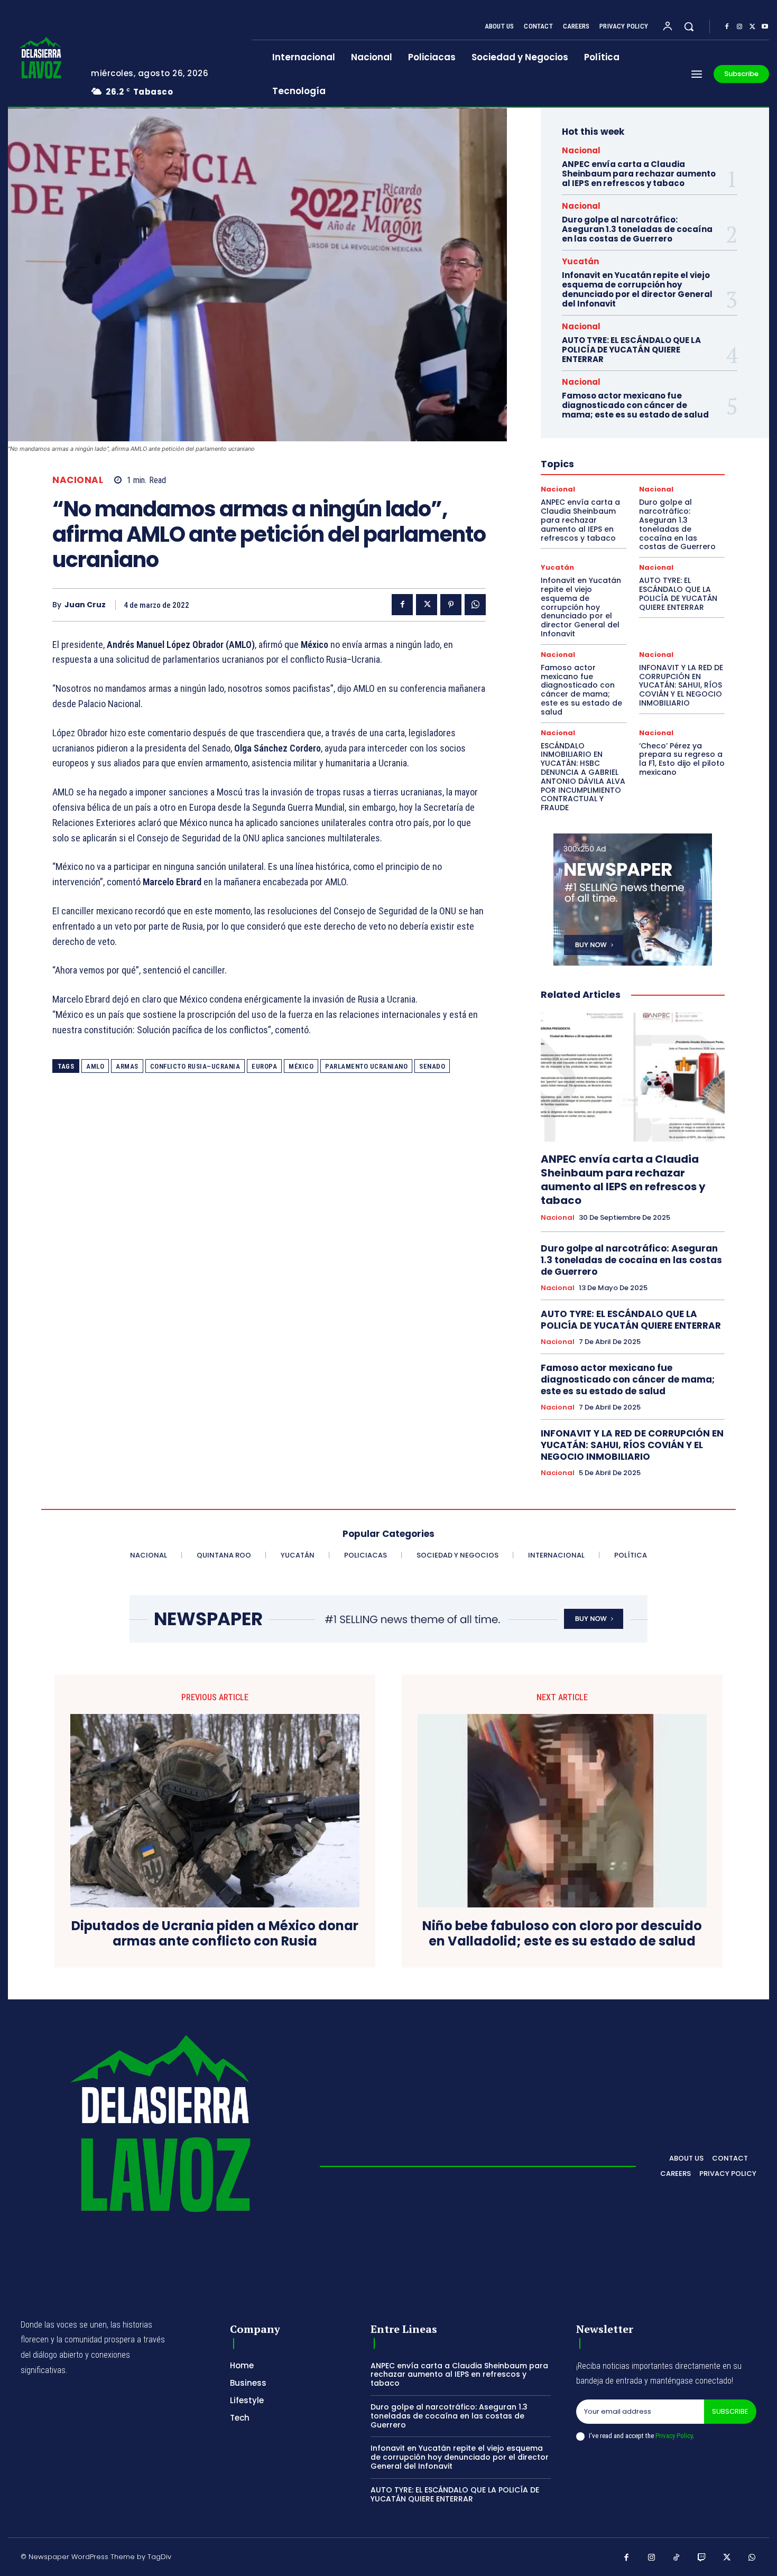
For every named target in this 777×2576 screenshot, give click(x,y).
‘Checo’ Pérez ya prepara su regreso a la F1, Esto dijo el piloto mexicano (682, 759)
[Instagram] (739, 27)
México (301, 1066)
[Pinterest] (451, 605)
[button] (689, 26)
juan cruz (85, 605)
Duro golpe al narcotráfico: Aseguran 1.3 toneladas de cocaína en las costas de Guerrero (637, 229)
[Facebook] (727, 27)
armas (127, 1066)
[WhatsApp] (475, 605)
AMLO (95, 1066)
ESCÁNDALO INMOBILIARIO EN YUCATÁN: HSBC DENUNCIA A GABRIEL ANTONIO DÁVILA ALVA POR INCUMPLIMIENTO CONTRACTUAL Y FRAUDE (583, 777)
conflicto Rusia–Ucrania (195, 1066)
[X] (752, 27)
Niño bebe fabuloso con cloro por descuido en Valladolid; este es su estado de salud (562, 1934)
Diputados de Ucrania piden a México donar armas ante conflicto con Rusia (215, 1934)
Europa (264, 1066)
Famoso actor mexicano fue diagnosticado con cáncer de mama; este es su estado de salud (635, 405)
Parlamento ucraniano (366, 1066)
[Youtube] (765, 27)
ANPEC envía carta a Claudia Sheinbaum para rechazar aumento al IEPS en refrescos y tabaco (639, 174)
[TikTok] (677, 2558)
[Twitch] (702, 2558)
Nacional (78, 480)
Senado (432, 1066)
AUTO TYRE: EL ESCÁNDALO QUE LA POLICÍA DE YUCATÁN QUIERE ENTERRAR (631, 350)
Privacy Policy (674, 2436)
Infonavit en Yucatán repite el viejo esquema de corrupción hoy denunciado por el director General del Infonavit (637, 289)
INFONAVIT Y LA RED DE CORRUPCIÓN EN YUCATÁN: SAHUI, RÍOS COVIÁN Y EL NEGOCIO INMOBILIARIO (681, 685)
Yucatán (580, 261)
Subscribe (730, 2411)
